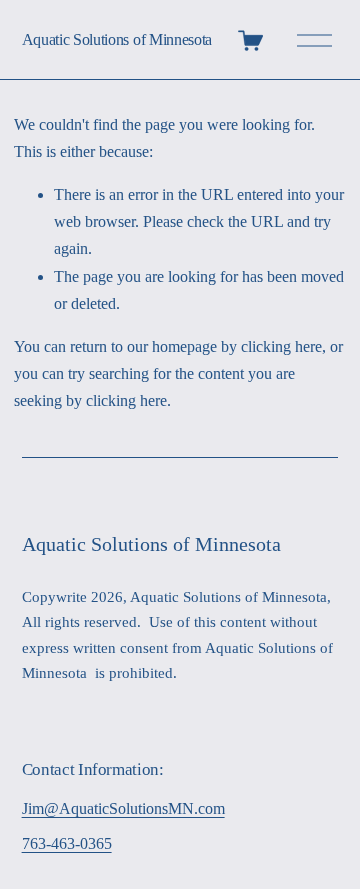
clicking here (281, 346)
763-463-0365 (67, 843)
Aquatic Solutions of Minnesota (117, 39)
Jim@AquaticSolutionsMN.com (123, 808)
